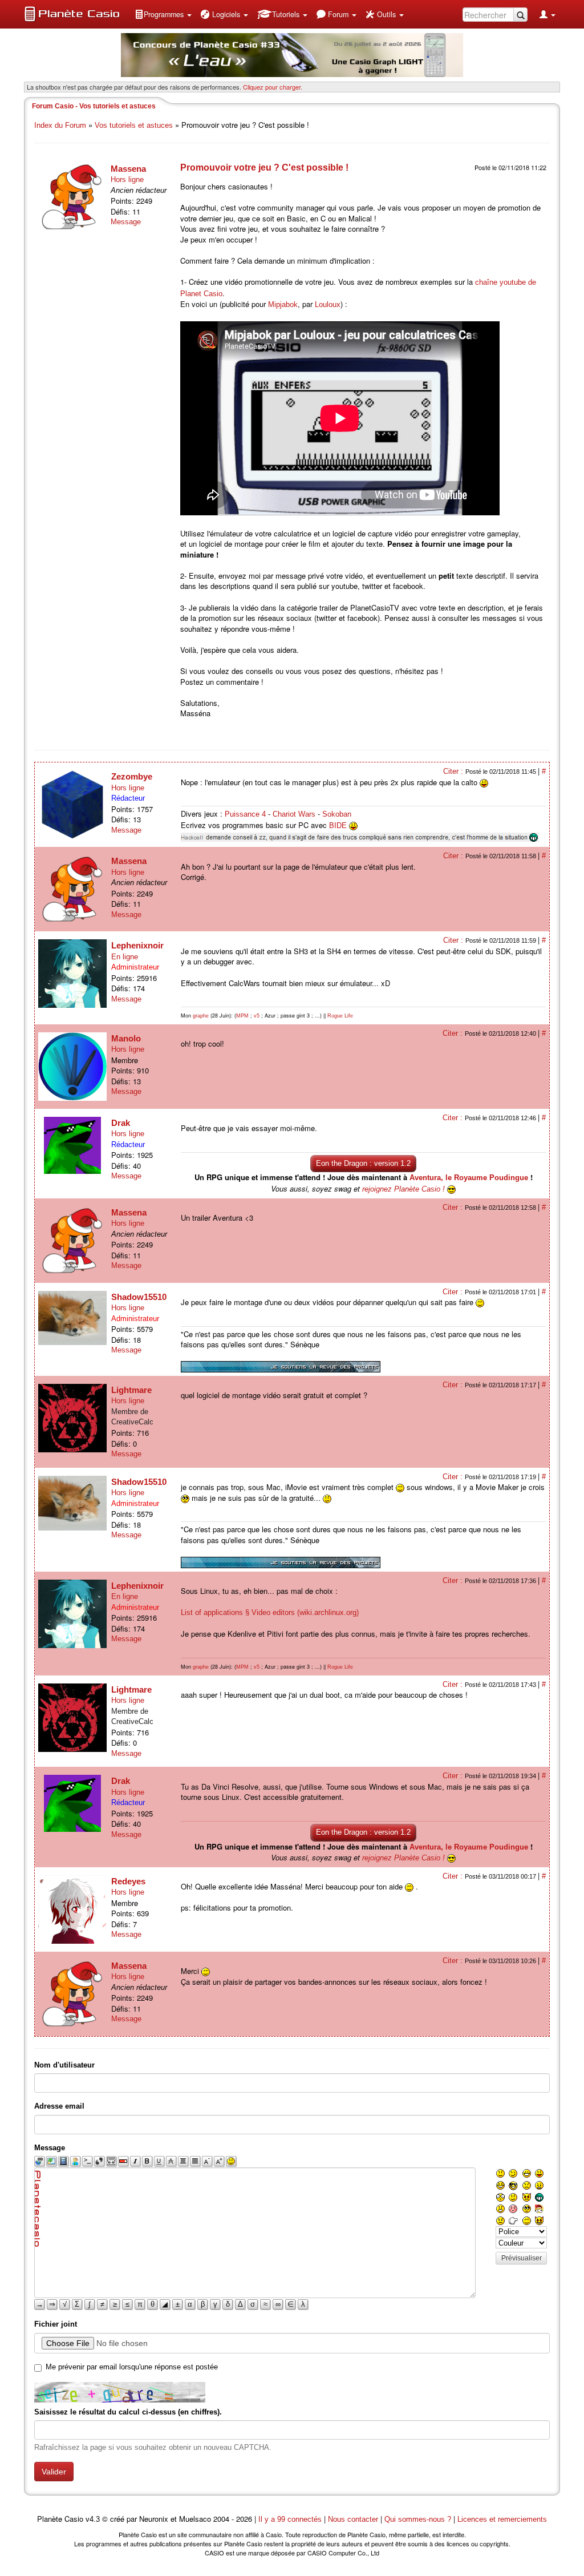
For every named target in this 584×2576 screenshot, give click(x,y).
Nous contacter (353, 2519)
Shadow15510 (139, 1297)
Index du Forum (60, 125)
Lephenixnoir (137, 945)
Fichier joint (56, 2324)
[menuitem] (163, 14)
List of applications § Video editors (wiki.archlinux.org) (270, 1612)
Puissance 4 (245, 814)
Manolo (126, 1038)
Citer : (454, 771)
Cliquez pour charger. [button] (273, 87)
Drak (121, 1123)
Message (126, 222)
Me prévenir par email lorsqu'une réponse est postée (132, 2367)
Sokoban (337, 814)
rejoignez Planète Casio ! (403, 1189)
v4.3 (93, 2519)
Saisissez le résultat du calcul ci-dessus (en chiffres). (128, 2412)
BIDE (338, 825)
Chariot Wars (294, 814)
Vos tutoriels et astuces (134, 125)
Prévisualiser (522, 2258)
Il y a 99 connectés (291, 2519)
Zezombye (132, 776)
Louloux (328, 304)
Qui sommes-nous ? (418, 2519)
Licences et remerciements (502, 2519)
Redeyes (128, 1881)
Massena (128, 169)
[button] (163, 14)
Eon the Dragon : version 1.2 (363, 1163)
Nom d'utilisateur (64, 2065)
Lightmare (131, 1390)
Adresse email (59, 2106)
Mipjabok (283, 304)
